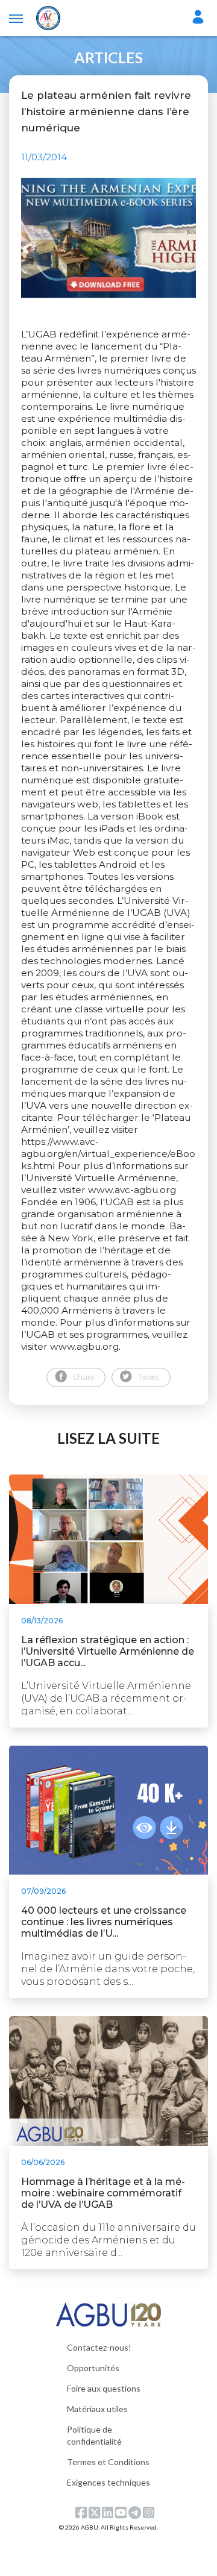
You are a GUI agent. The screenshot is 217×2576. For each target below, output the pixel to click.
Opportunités (93, 2368)
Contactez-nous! (99, 2347)
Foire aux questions (104, 2388)
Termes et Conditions (108, 2462)
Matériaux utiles (97, 2409)
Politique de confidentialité (94, 2435)
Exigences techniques (108, 2482)
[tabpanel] (108, 238)
